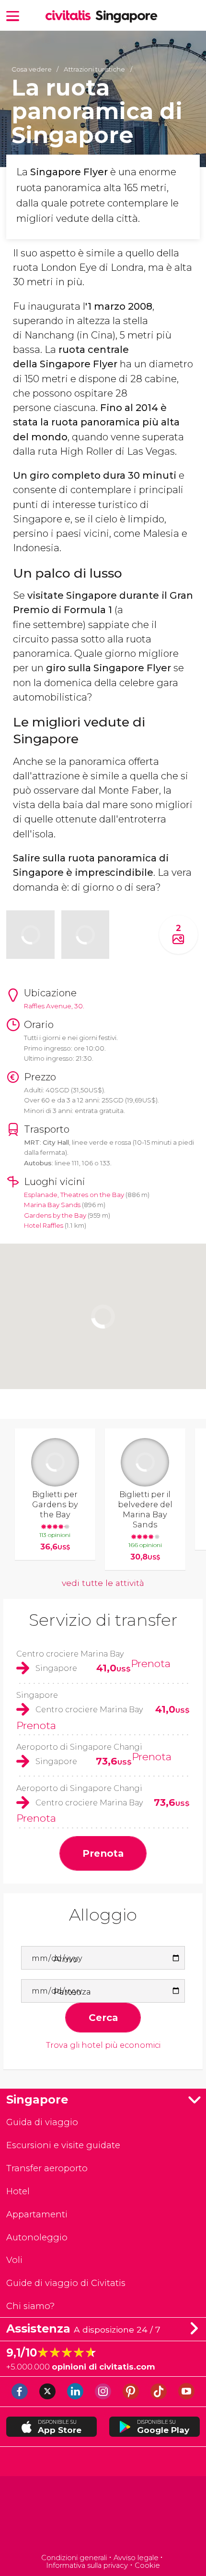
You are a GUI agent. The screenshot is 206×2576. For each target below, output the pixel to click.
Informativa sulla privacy (87, 2565)
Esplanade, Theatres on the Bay (74, 1195)
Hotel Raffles (44, 1225)
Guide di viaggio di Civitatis (66, 2283)
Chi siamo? (30, 2306)
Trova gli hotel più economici (103, 2045)
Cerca (103, 2017)
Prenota (151, 1663)
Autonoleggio (37, 2237)
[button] (13, 15)
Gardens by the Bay (55, 1215)
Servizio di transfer (103, 1620)
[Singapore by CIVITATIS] (70, 16)
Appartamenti (37, 2214)
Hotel (18, 2191)
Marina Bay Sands (52, 1205)
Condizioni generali (74, 2558)
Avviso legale (136, 2558)
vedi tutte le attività (103, 1583)
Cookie (147, 2565)
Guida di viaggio (42, 2122)
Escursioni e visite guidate (63, 2145)
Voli (14, 2260)
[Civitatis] (103, 2516)
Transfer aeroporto (47, 2168)
